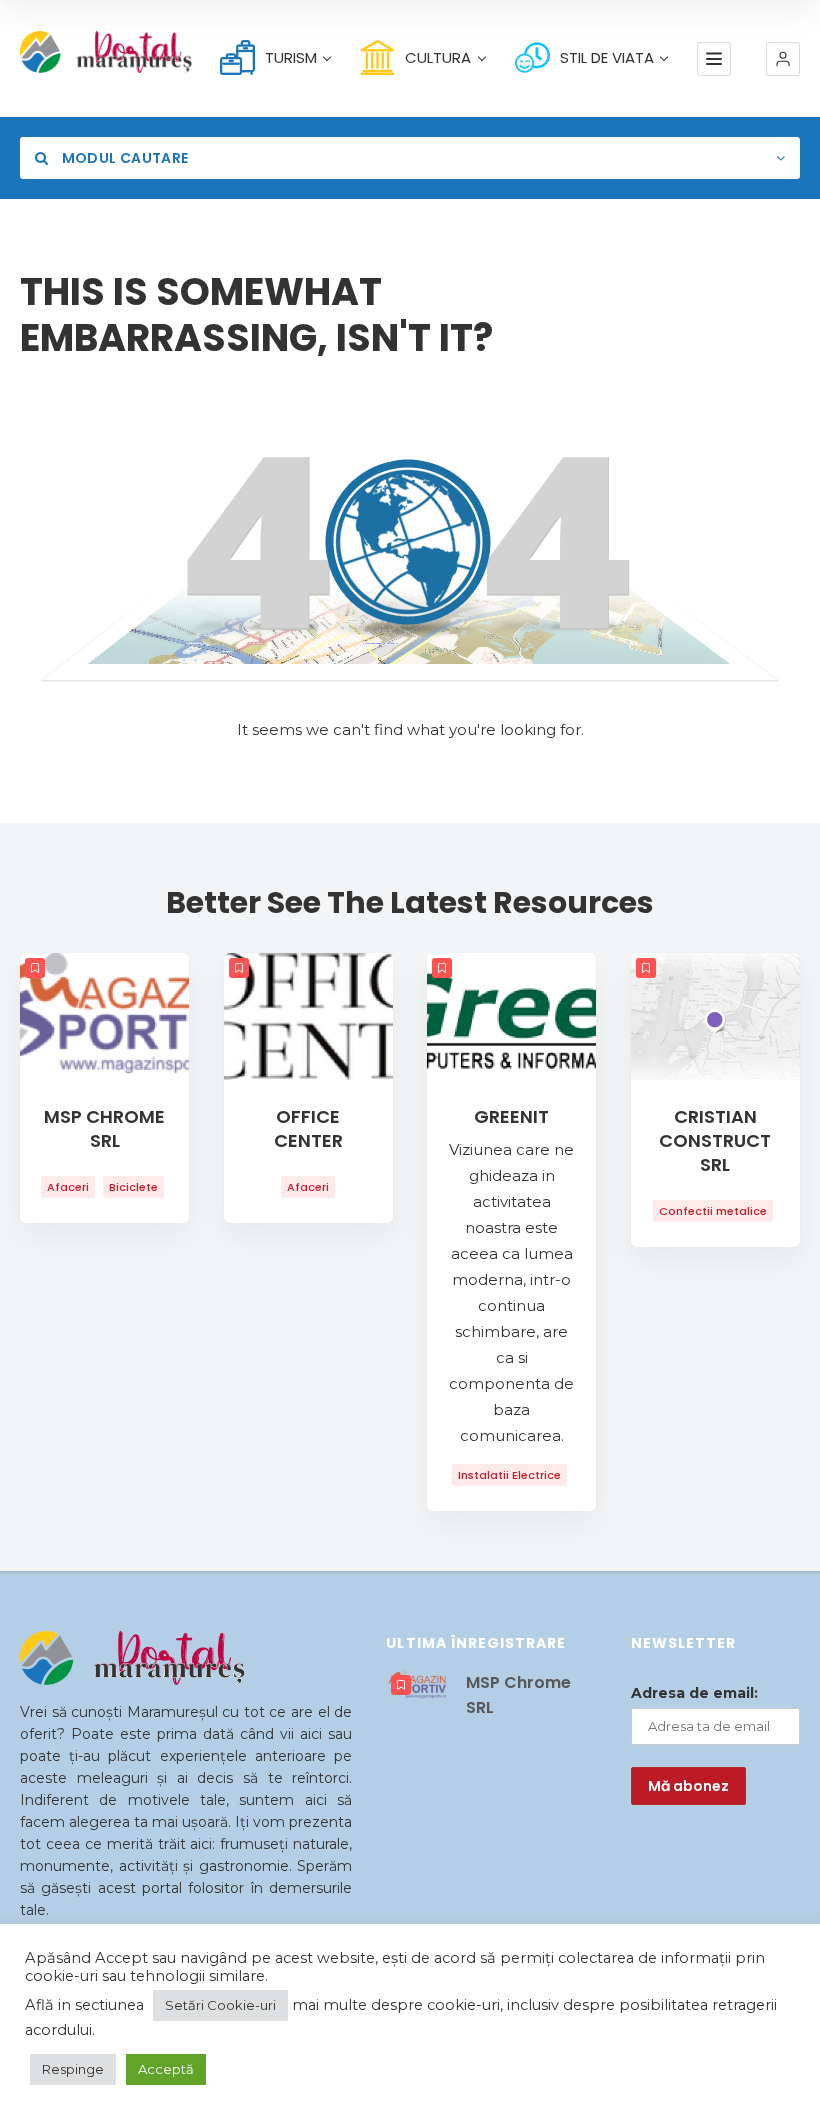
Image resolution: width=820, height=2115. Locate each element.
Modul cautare (123, 158)
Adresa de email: (694, 1693)
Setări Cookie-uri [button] (220, 2005)
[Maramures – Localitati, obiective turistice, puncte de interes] (81, 51)
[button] (783, 59)
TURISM (291, 57)
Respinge (73, 2069)
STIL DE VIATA (607, 57)
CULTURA (438, 57)
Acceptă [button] (166, 2069)
